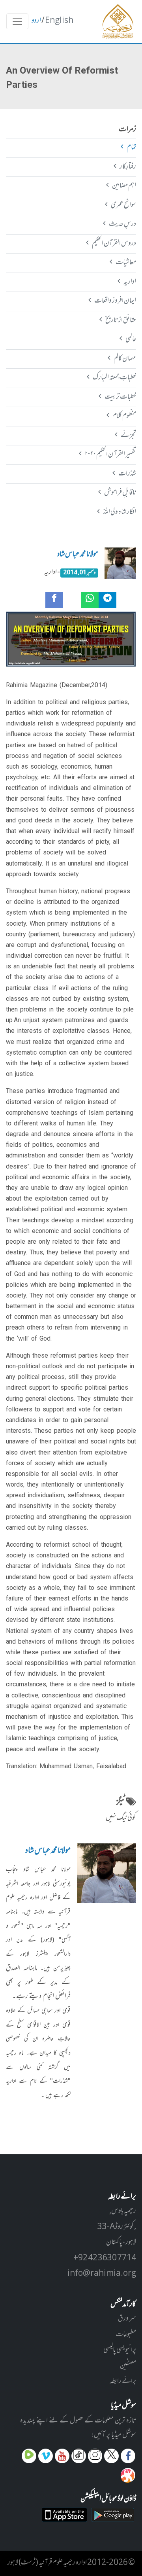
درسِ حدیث (122, 224)
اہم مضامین (124, 186)
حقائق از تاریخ (121, 320)
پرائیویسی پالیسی (120, 2350)
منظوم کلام (124, 416)
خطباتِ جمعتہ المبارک (114, 378)
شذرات (127, 474)
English (59, 21)
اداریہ (130, 282)
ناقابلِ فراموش (120, 493)
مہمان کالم (125, 359)
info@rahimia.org (102, 2274)
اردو (36, 21)
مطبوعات (126, 2335)
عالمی (131, 339)
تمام (131, 148)
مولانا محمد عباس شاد (78, 555)
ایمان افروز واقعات (115, 301)
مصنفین (128, 2366)
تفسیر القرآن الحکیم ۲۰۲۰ (110, 455)
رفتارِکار (128, 167)
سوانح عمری (123, 205)
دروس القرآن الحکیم (114, 244)
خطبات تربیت (120, 397)
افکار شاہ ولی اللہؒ (119, 512)
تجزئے (128, 436)
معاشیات (126, 263)
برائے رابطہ (123, 2381)
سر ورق (127, 2319)
